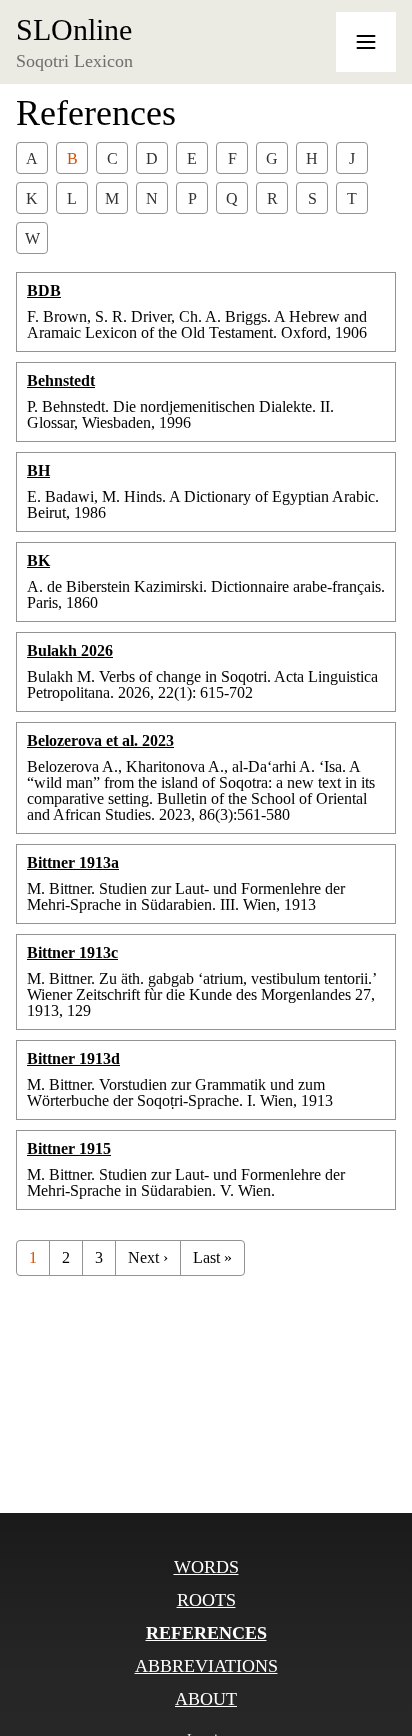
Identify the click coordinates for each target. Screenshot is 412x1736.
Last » (212, 1257)
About (206, 1699)
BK (38, 560)
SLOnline (74, 30)
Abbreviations (206, 1666)
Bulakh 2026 (70, 650)
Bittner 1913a (73, 862)
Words (206, 1567)
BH (38, 470)
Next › (148, 1257)
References (206, 1633)
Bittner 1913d (73, 1058)
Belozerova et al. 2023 (100, 740)
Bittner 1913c (72, 952)
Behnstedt (61, 380)
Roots (206, 1600)
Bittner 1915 (69, 1148)
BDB (44, 290)
